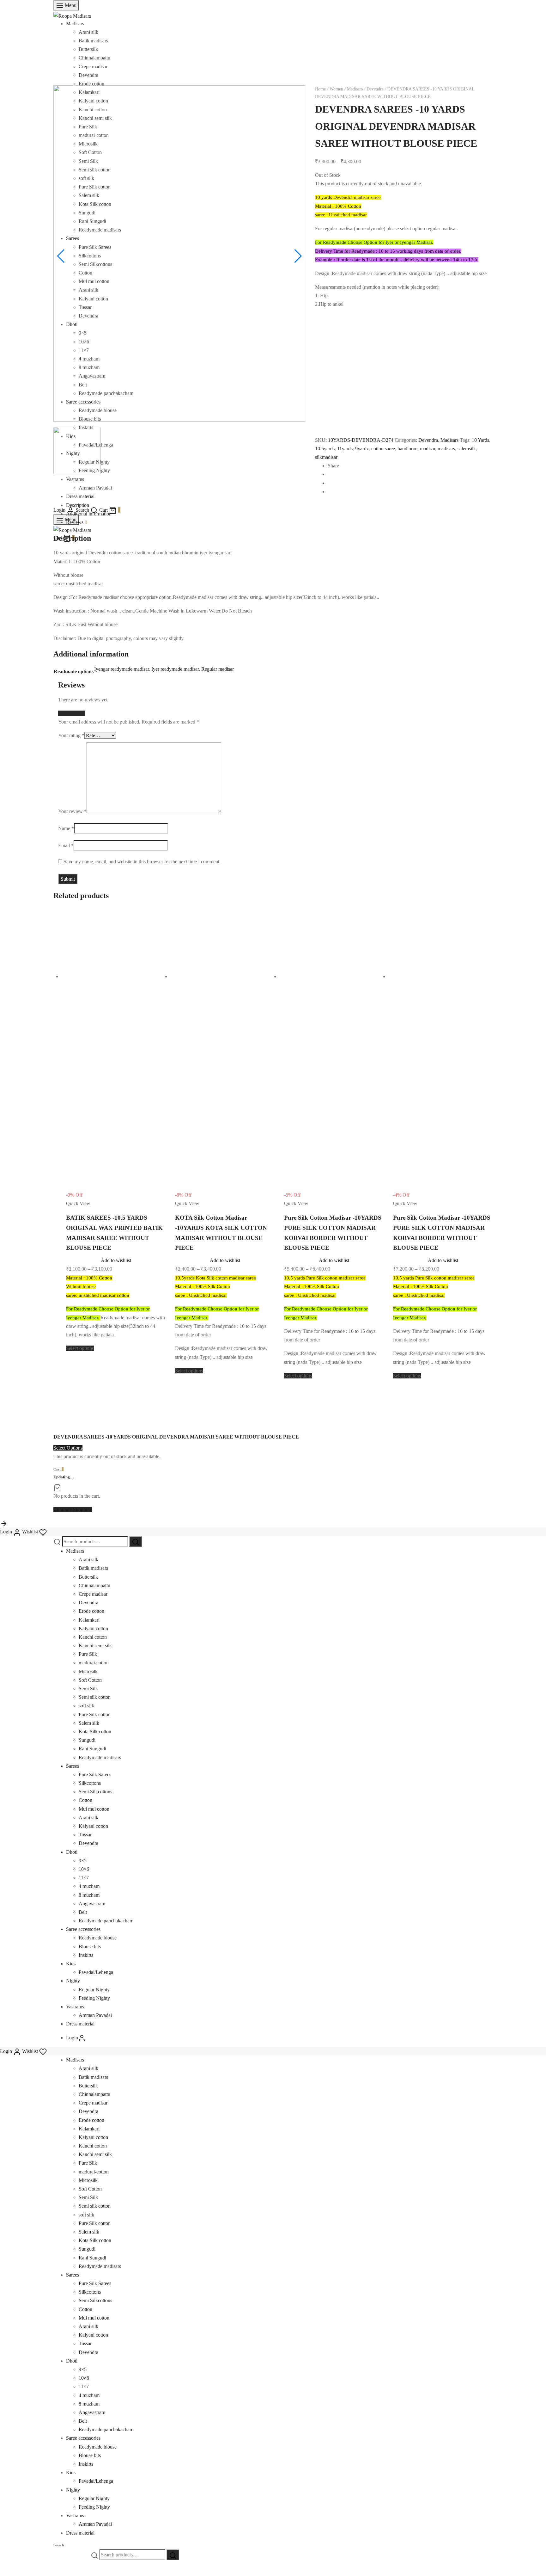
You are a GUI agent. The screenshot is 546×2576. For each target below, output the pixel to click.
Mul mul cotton (94, 1809)
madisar (428, 449)
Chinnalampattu (94, 58)
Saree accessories (83, 1929)
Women (336, 89)
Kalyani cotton (93, 1628)
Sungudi (87, 1740)
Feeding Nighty (94, 1998)
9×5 (83, 1861)
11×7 (84, 1878)
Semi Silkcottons (95, 1792)
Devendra (88, 75)
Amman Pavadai (95, 2015)
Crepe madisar (93, 67)
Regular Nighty (94, 1990)
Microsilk (88, 1671)
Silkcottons (90, 1783)
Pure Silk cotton (95, 1714)
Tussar (85, 1835)
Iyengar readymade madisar (121, 669)
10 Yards (480, 440)
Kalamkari (89, 1620)
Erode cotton (91, 84)
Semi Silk (88, 1689)
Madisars (75, 24)
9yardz (362, 449)
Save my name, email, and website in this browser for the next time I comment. (142, 862)
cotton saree (383, 449)
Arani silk (88, 32)
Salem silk (89, 1723)
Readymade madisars (100, 1757)
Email (66, 845)
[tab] (279, 505)
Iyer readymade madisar (175, 669)
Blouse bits (90, 1947)
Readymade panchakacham (106, 1921)
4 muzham (89, 1886)
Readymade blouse (98, 1938)
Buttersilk (88, 49)
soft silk (86, 1706)
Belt (83, 1912)
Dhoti (72, 1852)
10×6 (84, 1869)
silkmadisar (326, 457)
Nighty (73, 1981)
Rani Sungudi (92, 1749)
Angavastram (92, 1904)
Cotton (85, 1800)
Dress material (80, 2024)
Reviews (77, 522)
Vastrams (75, 2007)
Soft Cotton (90, 1680)
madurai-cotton (94, 1663)
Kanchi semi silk (95, 1645)
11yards (345, 449)
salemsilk (467, 449)
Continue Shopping (73, 1510)
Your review (72, 811)
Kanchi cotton (93, 1637)
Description (78, 505)
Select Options (68, 1448)
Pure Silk (88, 1654)
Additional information (89, 514)
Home (320, 89)
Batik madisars (93, 41)
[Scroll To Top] (4, 1523)
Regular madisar (218, 669)
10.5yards (325, 449)
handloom (407, 449)
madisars (446, 449)
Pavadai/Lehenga (96, 1972)
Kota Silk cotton (95, 1732)
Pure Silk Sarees (95, 1775)
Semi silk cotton (95, 1697)
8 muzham (89, 1895)
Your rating (71, 735)
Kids (71, 1964)
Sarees (73, 1766)
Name (66, 828)
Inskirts (86, 1955)
